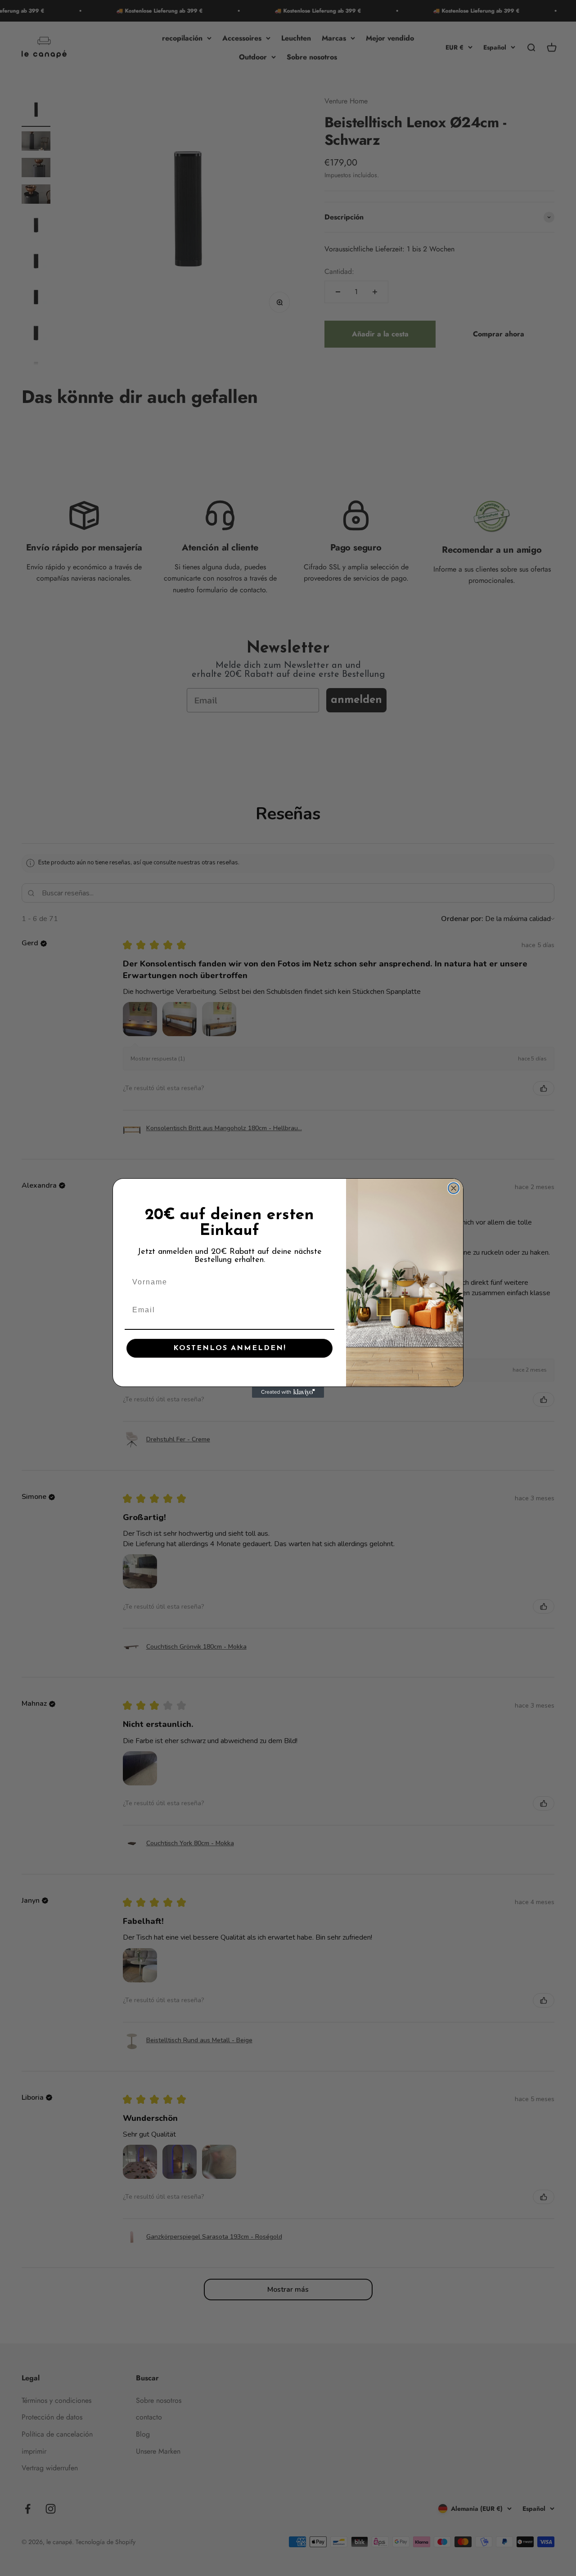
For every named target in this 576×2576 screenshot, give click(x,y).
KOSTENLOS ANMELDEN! (230, 1348)
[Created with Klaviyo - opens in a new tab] (288, 1392)
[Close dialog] (454, 1188)
